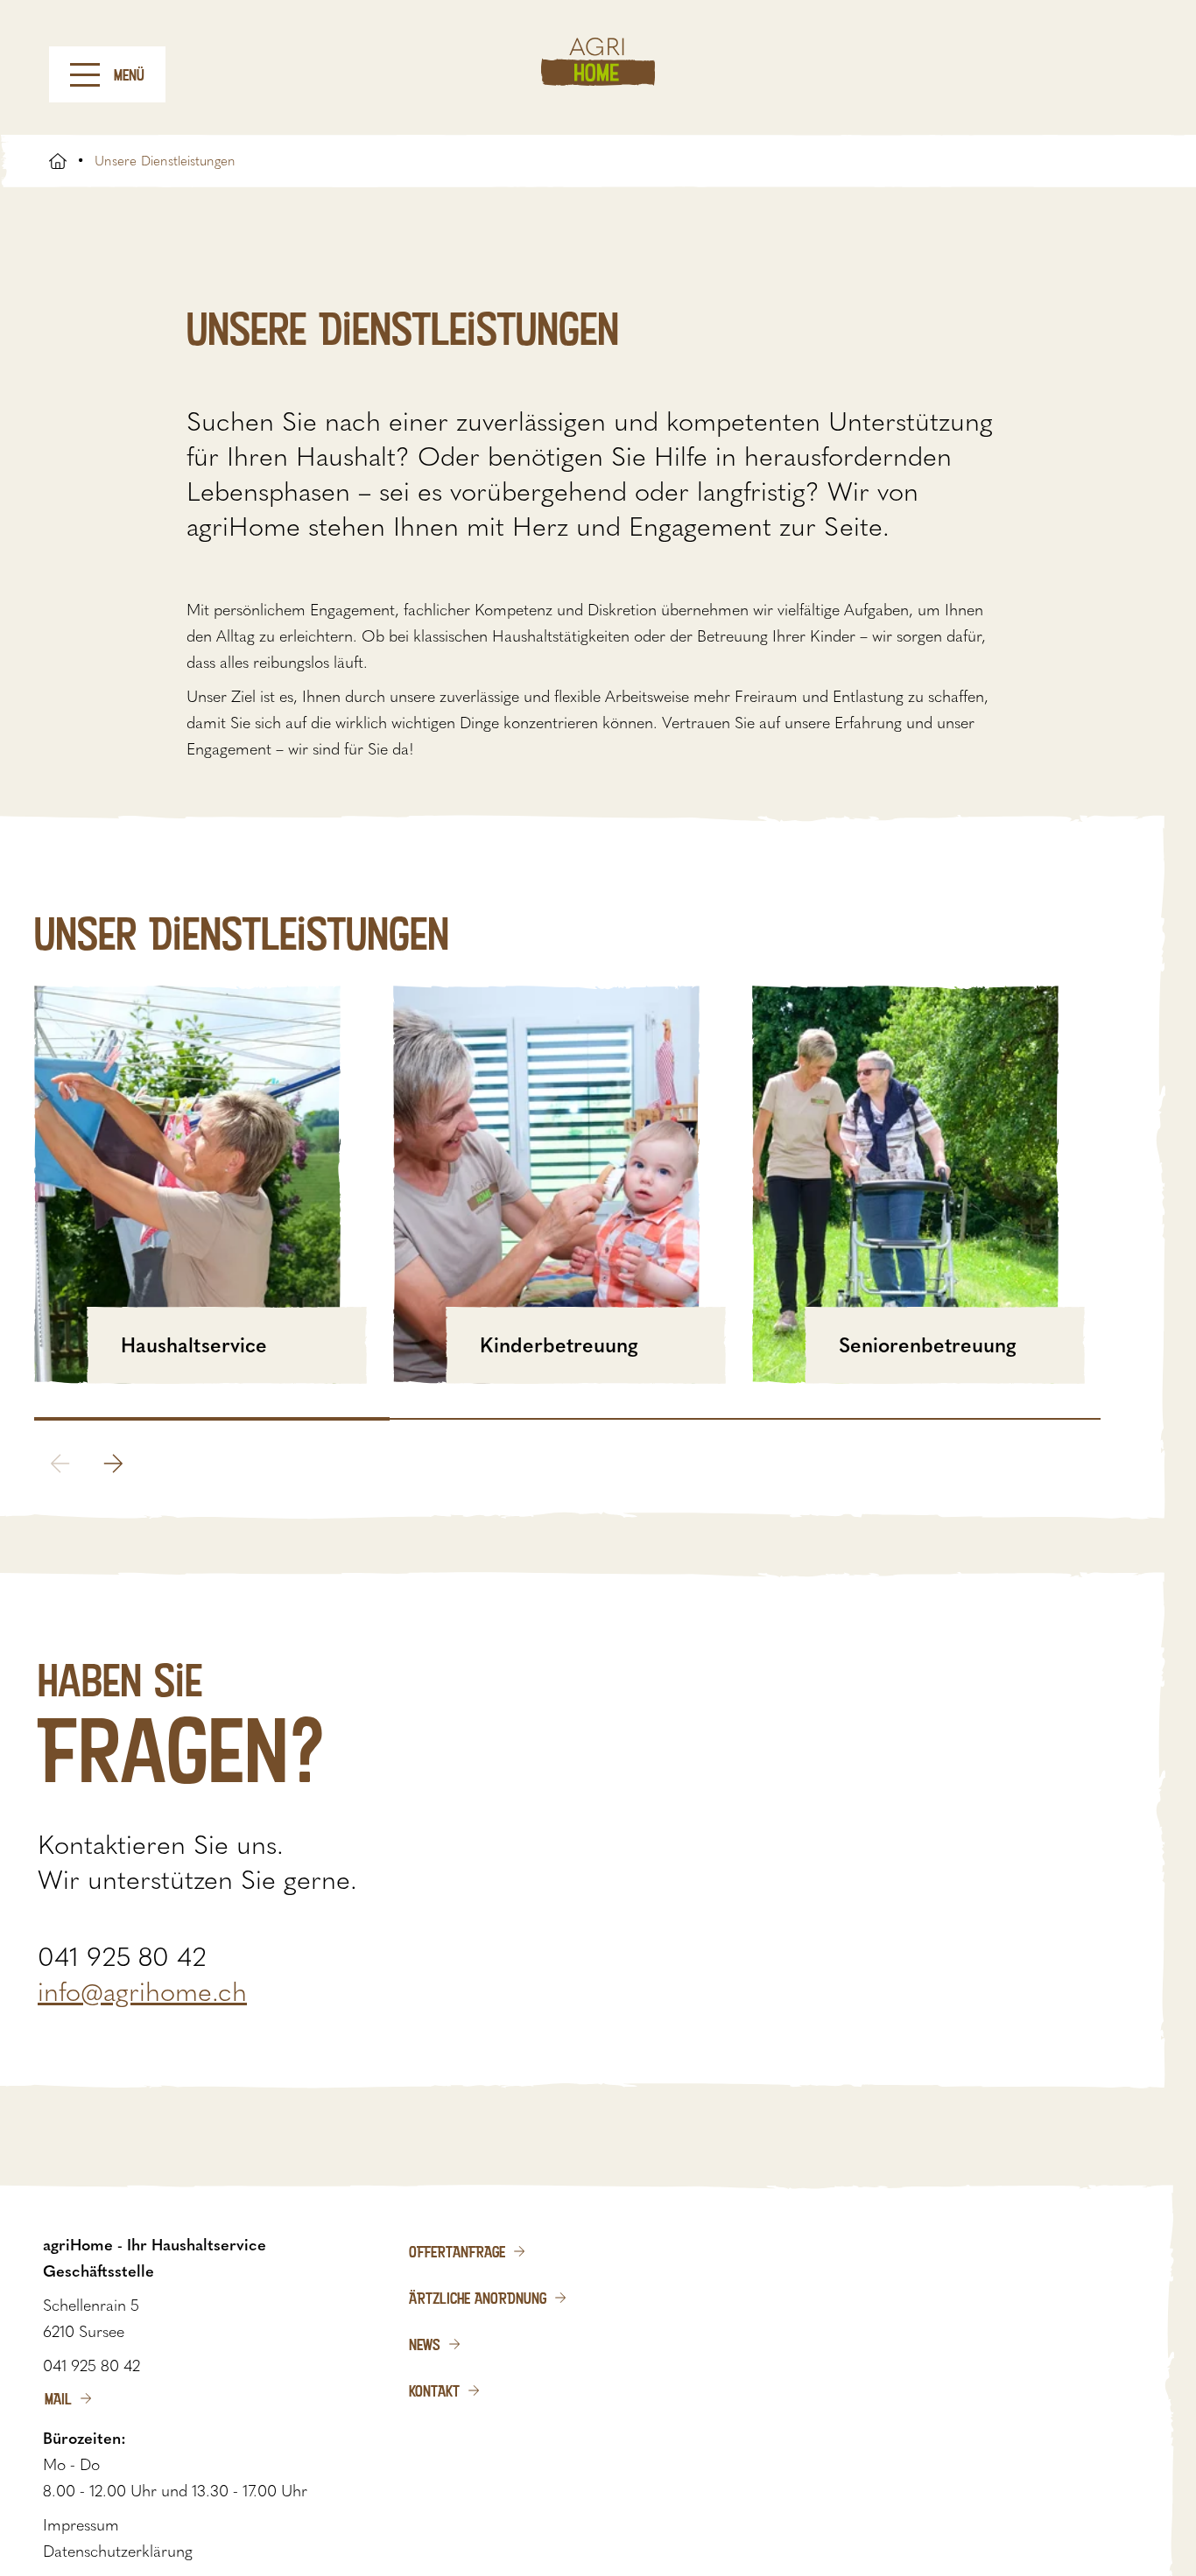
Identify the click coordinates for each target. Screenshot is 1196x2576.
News (425, 2344)
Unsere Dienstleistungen (165, 161)
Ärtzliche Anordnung (478, 2298)
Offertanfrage (457, 2251)
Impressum (81, 2525)
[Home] (598, 62)
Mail (58, 2398)
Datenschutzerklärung (118, 2551)
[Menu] (85, 75)
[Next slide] (113, 1463)
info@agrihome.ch (142, 1992)
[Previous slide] (60, 1463)
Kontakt (434, 2390)
